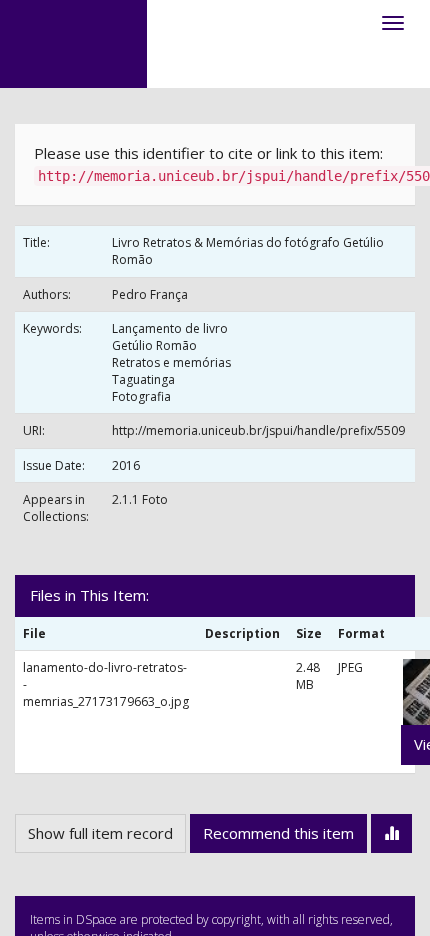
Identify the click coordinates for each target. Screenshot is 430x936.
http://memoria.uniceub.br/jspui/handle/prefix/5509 (258, 430)
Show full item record (100, 833)
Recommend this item (278, 833)
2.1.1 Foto (140, 499)
